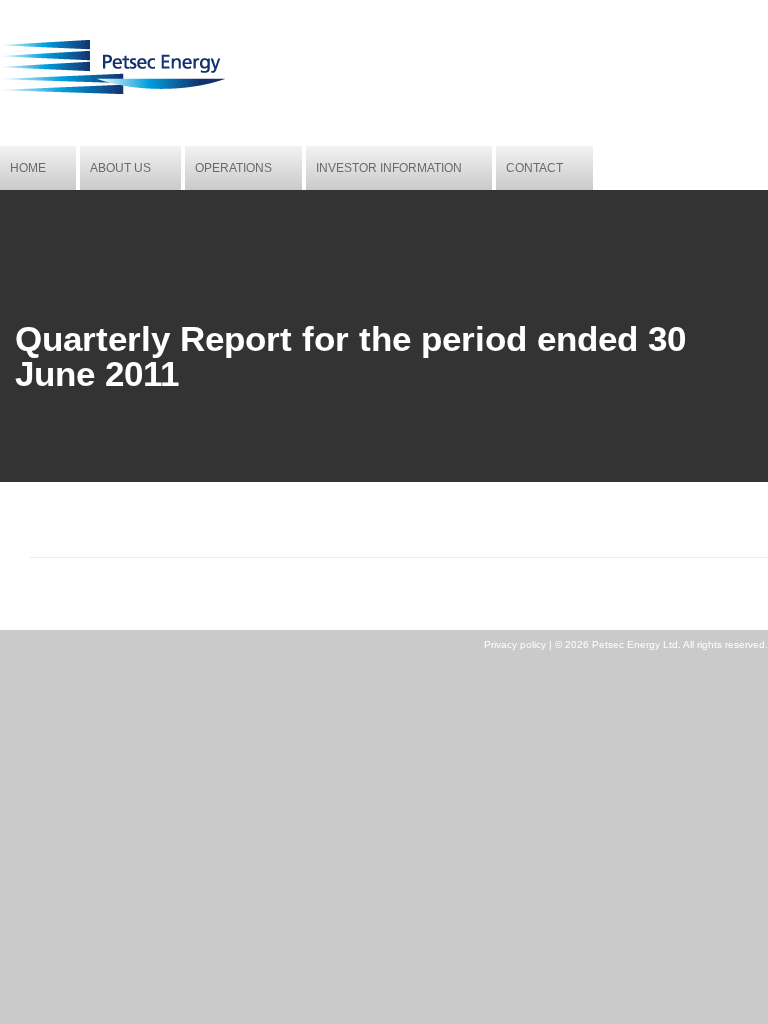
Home (28, 168)
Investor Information (389, 168)
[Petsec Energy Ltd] (112, 90)
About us (120, 168)
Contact (534, 168)
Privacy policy (515, 644)
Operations (233, 168)
